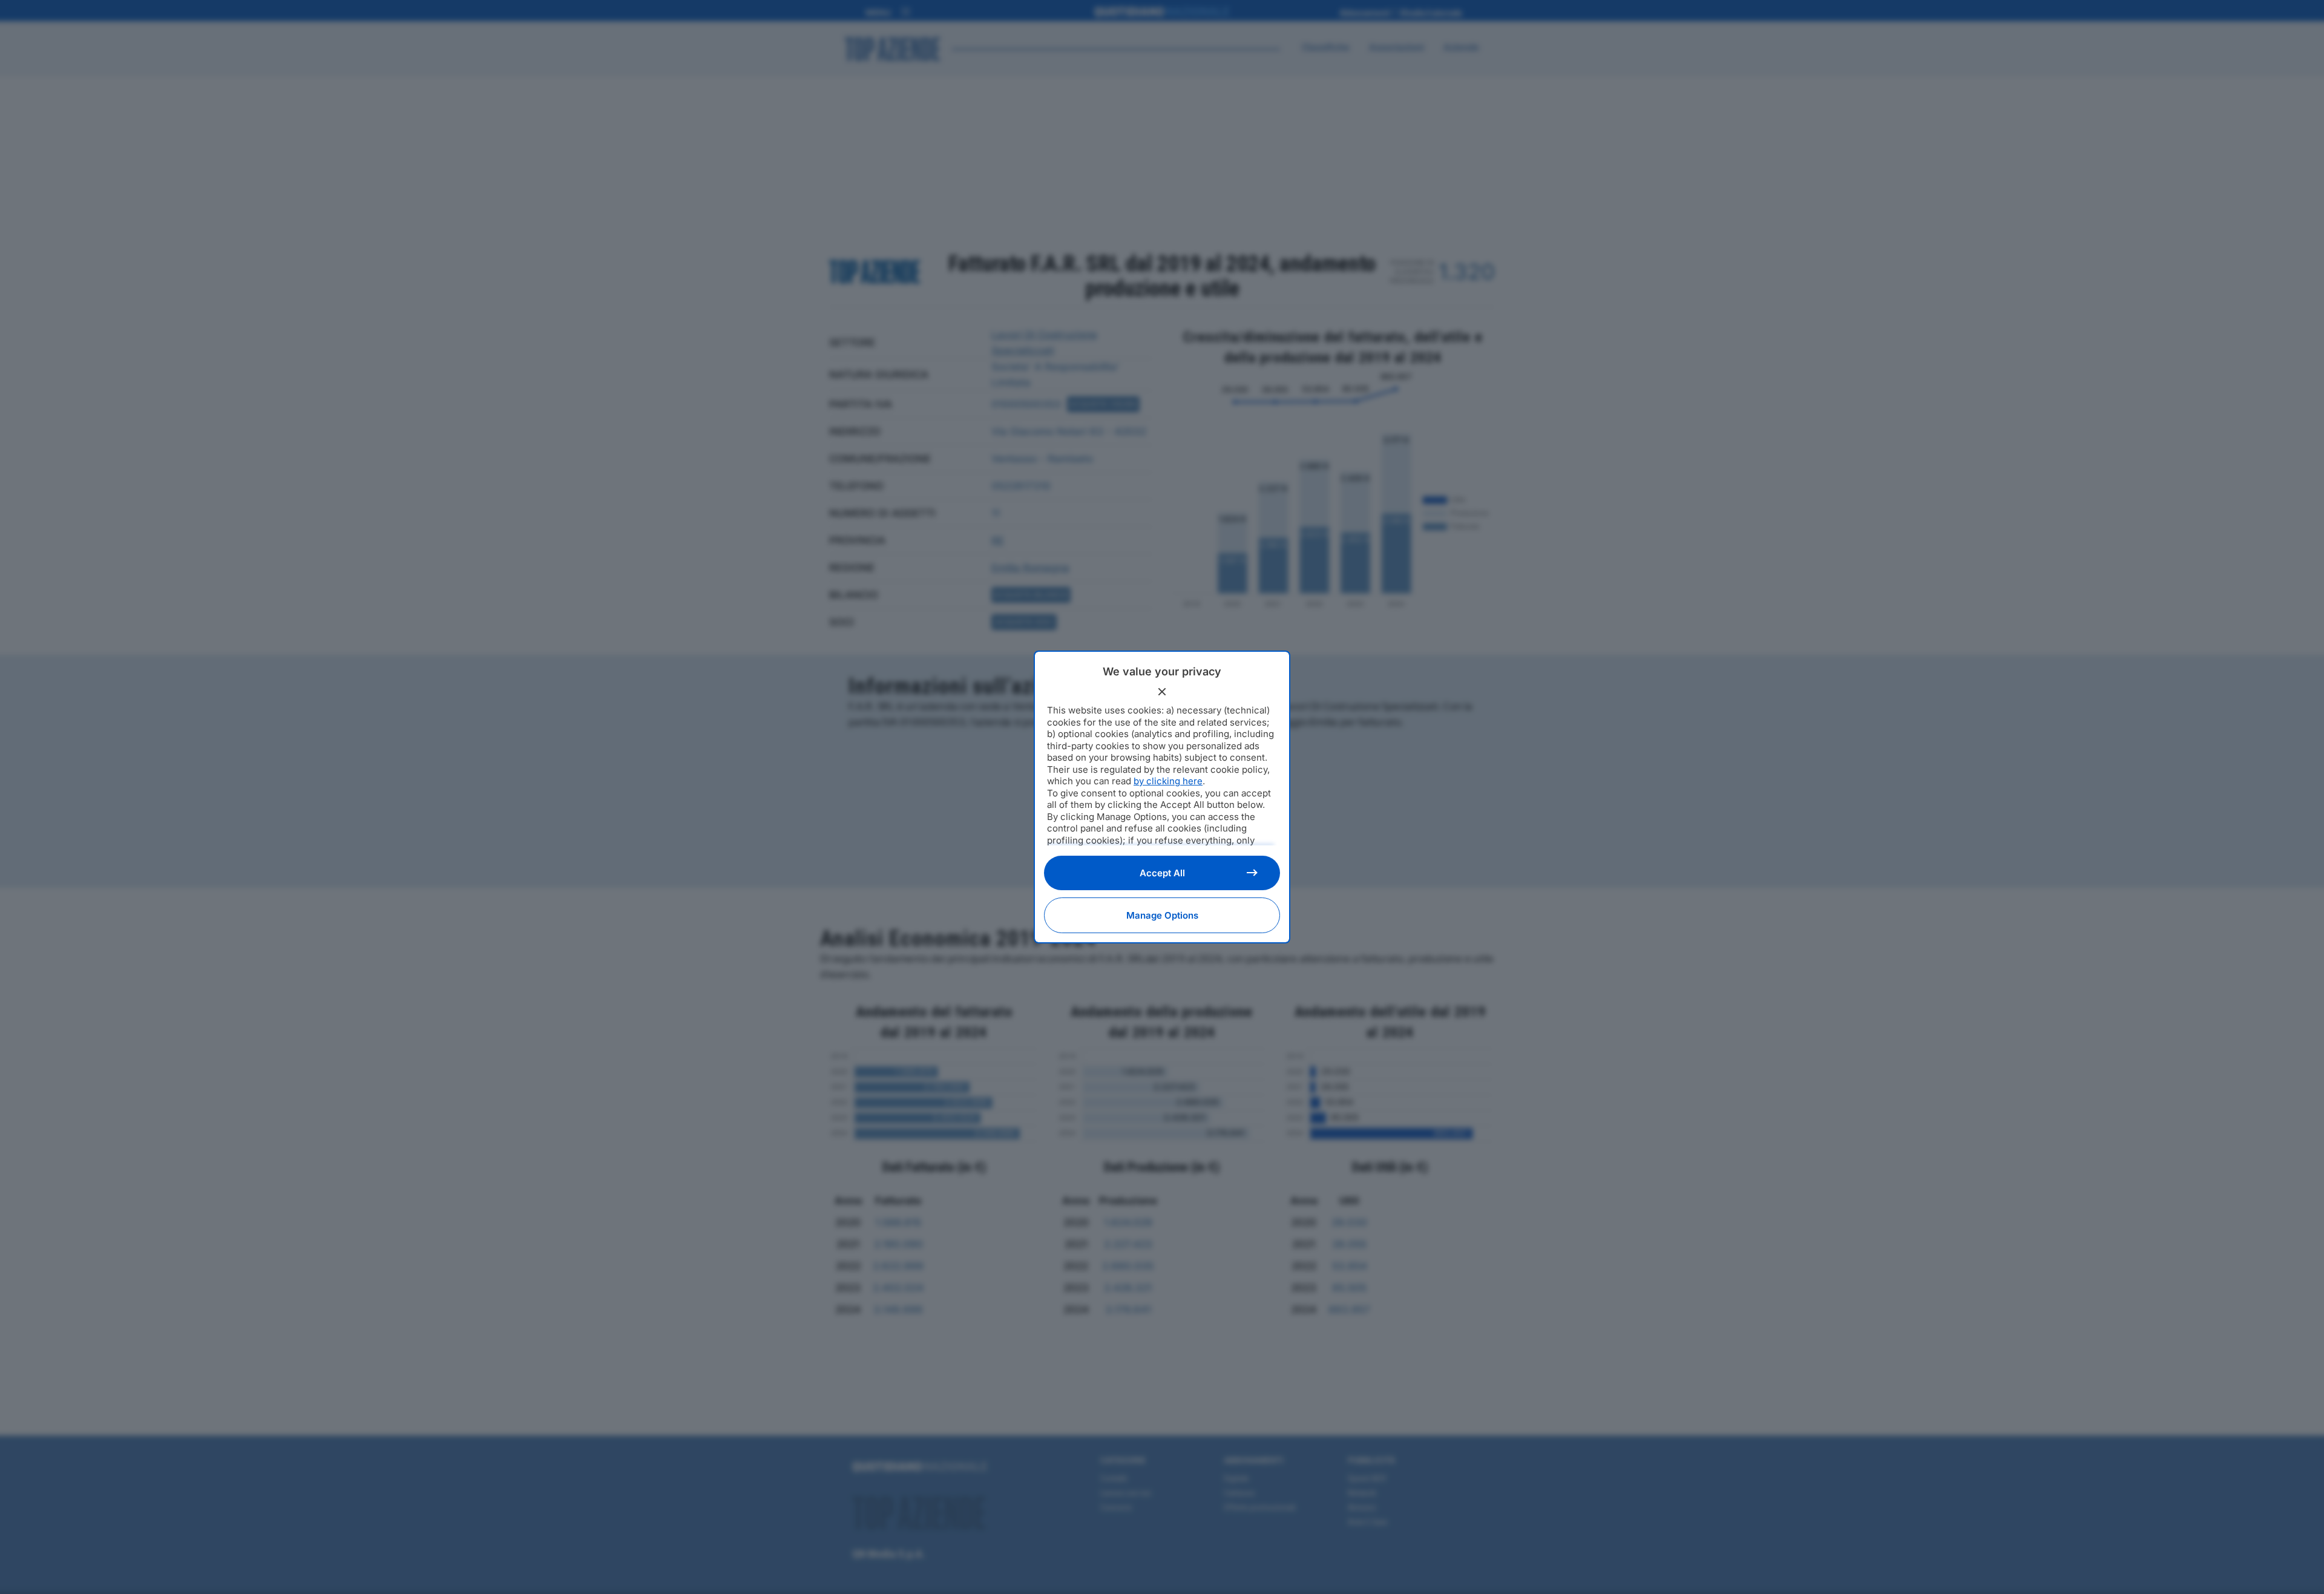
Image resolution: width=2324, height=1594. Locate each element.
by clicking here (1168, 781)
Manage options (1162, 915)
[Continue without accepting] (1162, 692)
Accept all (1162, 873)
